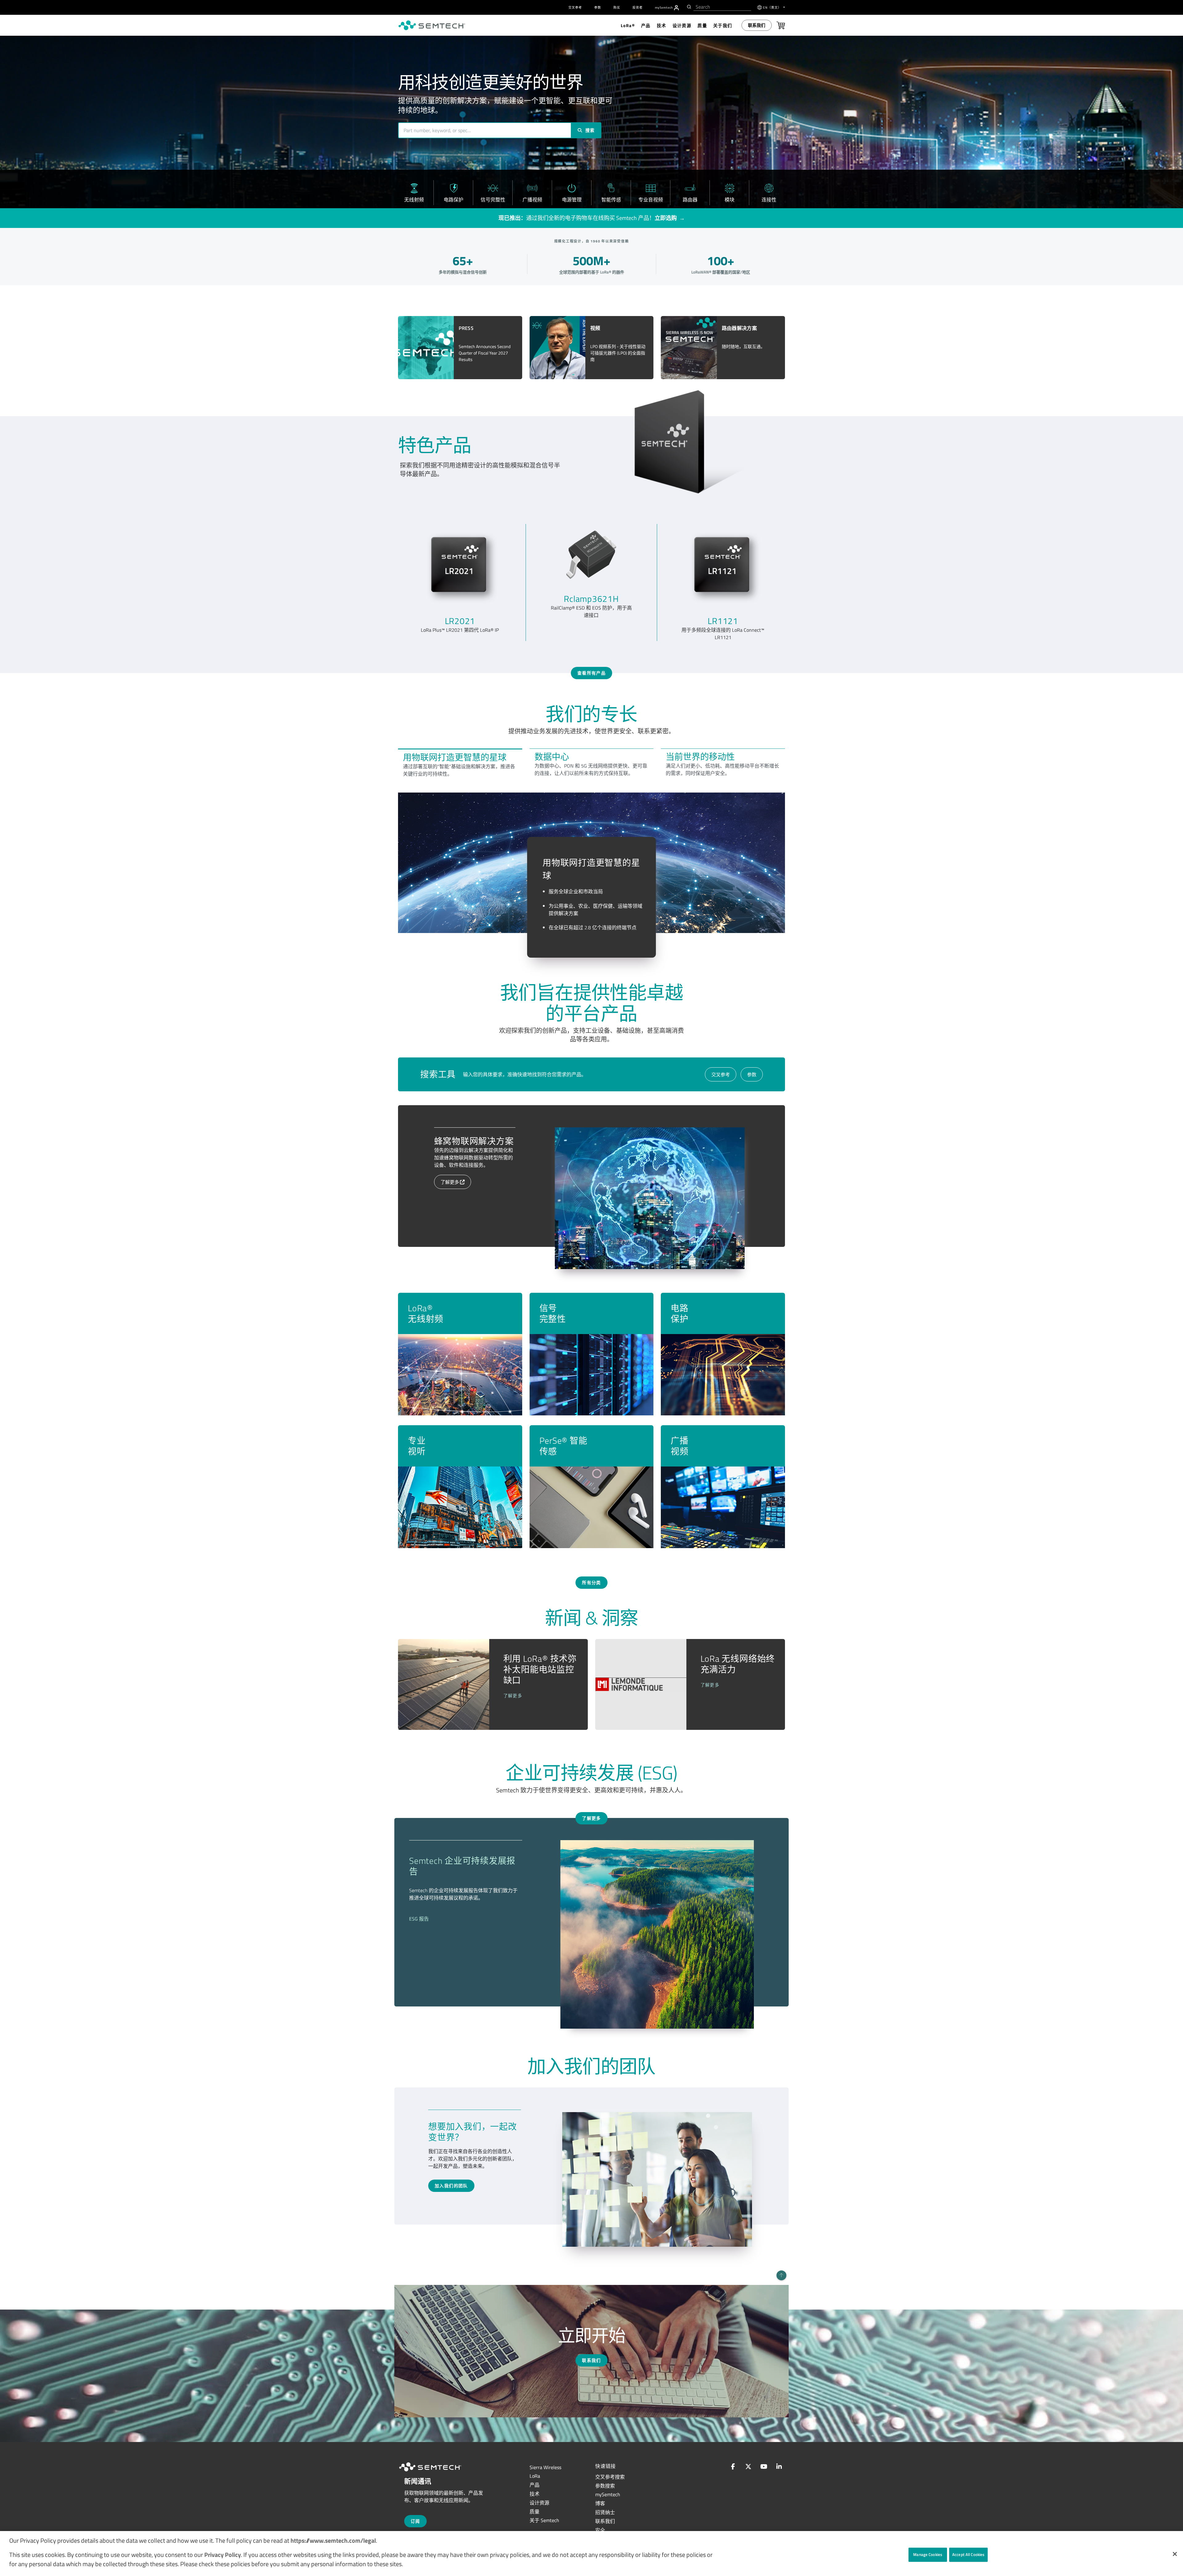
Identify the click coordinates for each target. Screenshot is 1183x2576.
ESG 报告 (419, 1919)
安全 (600, 2530)
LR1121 (723, 621)
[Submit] (688, 7)
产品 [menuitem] (646, 25)
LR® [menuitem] (628, 25)
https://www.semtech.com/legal (333, 2540)
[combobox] (722, 7)
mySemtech (608, 2494)
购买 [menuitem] (617, 8)
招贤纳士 (605, 2512)
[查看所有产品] (591, 647)
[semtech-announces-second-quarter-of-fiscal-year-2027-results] (426, 347)
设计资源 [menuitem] (682, 25)
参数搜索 (605, 2486)
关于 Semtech (544, 2520)
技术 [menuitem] (662, 25)
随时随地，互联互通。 (743, 347)
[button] (1175, 2554)
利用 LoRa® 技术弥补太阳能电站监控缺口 (540, 1669)
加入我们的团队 (451, 2186)
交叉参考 (721, 1075)
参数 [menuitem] (598, 8)
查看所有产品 (591, 673)
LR (535, 2476)
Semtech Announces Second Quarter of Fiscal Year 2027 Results (485, 353)
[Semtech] (437, 2472)
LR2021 (460, 621)
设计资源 (539, 2503)
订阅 (415, 2521)
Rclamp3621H (591, 599)
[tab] (460, 764)
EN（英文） (773, 8)
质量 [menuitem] (702, 25)
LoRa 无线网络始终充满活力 (738, 1664)
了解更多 (450, 1182)
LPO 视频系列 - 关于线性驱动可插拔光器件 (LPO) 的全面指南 (618, 353)
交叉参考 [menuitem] (575, 8)
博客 (600, 2503)
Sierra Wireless (545, 2467)
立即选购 (666, 218)
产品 (535, 2485)
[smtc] (432, 25)
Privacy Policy (223, 2555)
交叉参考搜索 (610, 2477)
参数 (752, 1075)
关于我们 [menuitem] (723, 25)
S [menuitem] (664, 8)
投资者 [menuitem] (638, 8)
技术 (535, 2494)
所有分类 (591, 1582)
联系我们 (757, 25)
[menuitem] (676, 8)
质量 (535, 2512)
